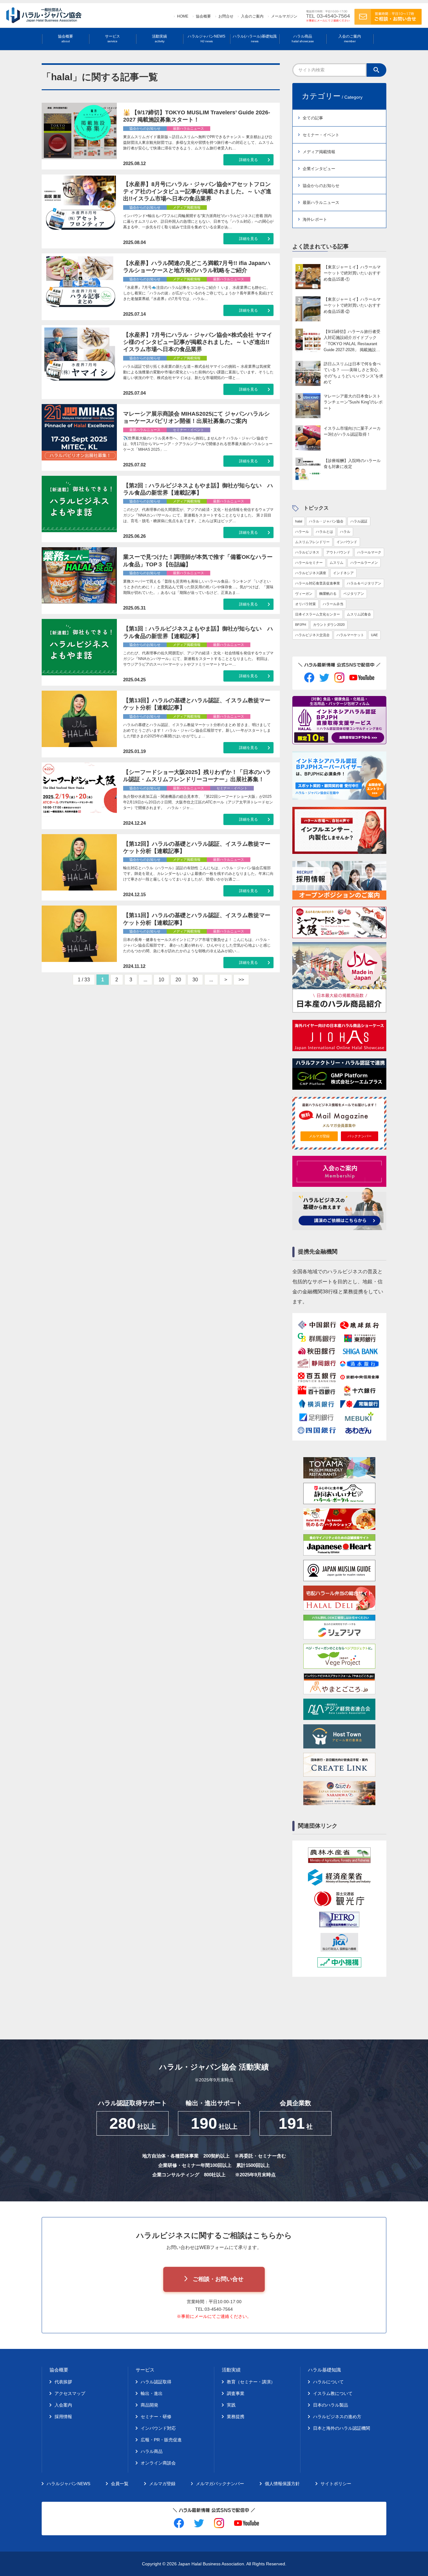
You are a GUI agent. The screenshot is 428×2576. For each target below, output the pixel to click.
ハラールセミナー (309, 563)
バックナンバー (360, 1136)
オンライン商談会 (158, 2463)
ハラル (345, 532)
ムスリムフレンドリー (312, 542)
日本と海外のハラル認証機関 (342, 2428)
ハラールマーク (369, 552)
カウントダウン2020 (329, 625)
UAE (374, 635)
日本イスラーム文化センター (318, 614)
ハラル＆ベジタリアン (364, 583)
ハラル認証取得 (156, 2382)
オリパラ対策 (305, 604)
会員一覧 (120, 2484)
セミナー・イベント (321, 135)
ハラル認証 (359, 521)
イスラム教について (333, 2393)
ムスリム (337, 563)
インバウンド (347, 542)
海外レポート (315, 219)
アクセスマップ (70, 2393)
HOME (183, 16)
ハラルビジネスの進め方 (337, 2417)
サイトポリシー (336, 2484)
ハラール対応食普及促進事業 (318, 583)
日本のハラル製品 (331, 2405)
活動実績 (159, 39)
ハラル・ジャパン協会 (326, 521)
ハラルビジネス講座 (311, 573)
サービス (112, 39)
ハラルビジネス (307, 552)
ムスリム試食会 (359, 614)
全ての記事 (313, 118)
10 (161, 980)
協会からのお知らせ (321, 186)
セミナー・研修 (156, 2417)
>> (241, 980)
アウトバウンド (338, 552)
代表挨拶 (63, 2382)
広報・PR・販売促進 (161, 2440)
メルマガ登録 (319, 1136)
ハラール (302, 532)
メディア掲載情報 (319, 152)
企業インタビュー (319, 169)
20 (178, 980)
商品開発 (149, 2405)
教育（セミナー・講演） (251, 2382)
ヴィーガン (304, 594)
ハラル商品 (303, 39)
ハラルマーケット (350, 635)
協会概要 (203, 16)
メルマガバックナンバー (220, 2484)
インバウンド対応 (158, 2428)
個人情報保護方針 (282, 2484)
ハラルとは (324, 532)
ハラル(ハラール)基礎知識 (255, 39)
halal (299, 521)
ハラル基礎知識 (324, 2370)
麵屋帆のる (328, 594)
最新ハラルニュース (321, 203)
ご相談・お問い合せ (218, 2279)
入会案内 (63, 2405)
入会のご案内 (252, 16)
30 (195, 980)
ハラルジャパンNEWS (206, 39)
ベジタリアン (354, 594)
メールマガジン (284, 16)
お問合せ (226, 16)
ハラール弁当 (333, 604)
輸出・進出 (152, 2393)
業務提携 (236, 2417)
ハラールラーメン (364, 563)
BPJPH (301, 625)
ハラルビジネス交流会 (312, 635)
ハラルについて (328, 2382)
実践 (231, 2405)
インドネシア (343, 573)
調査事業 (236, 2393)
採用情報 (63, 2417)
